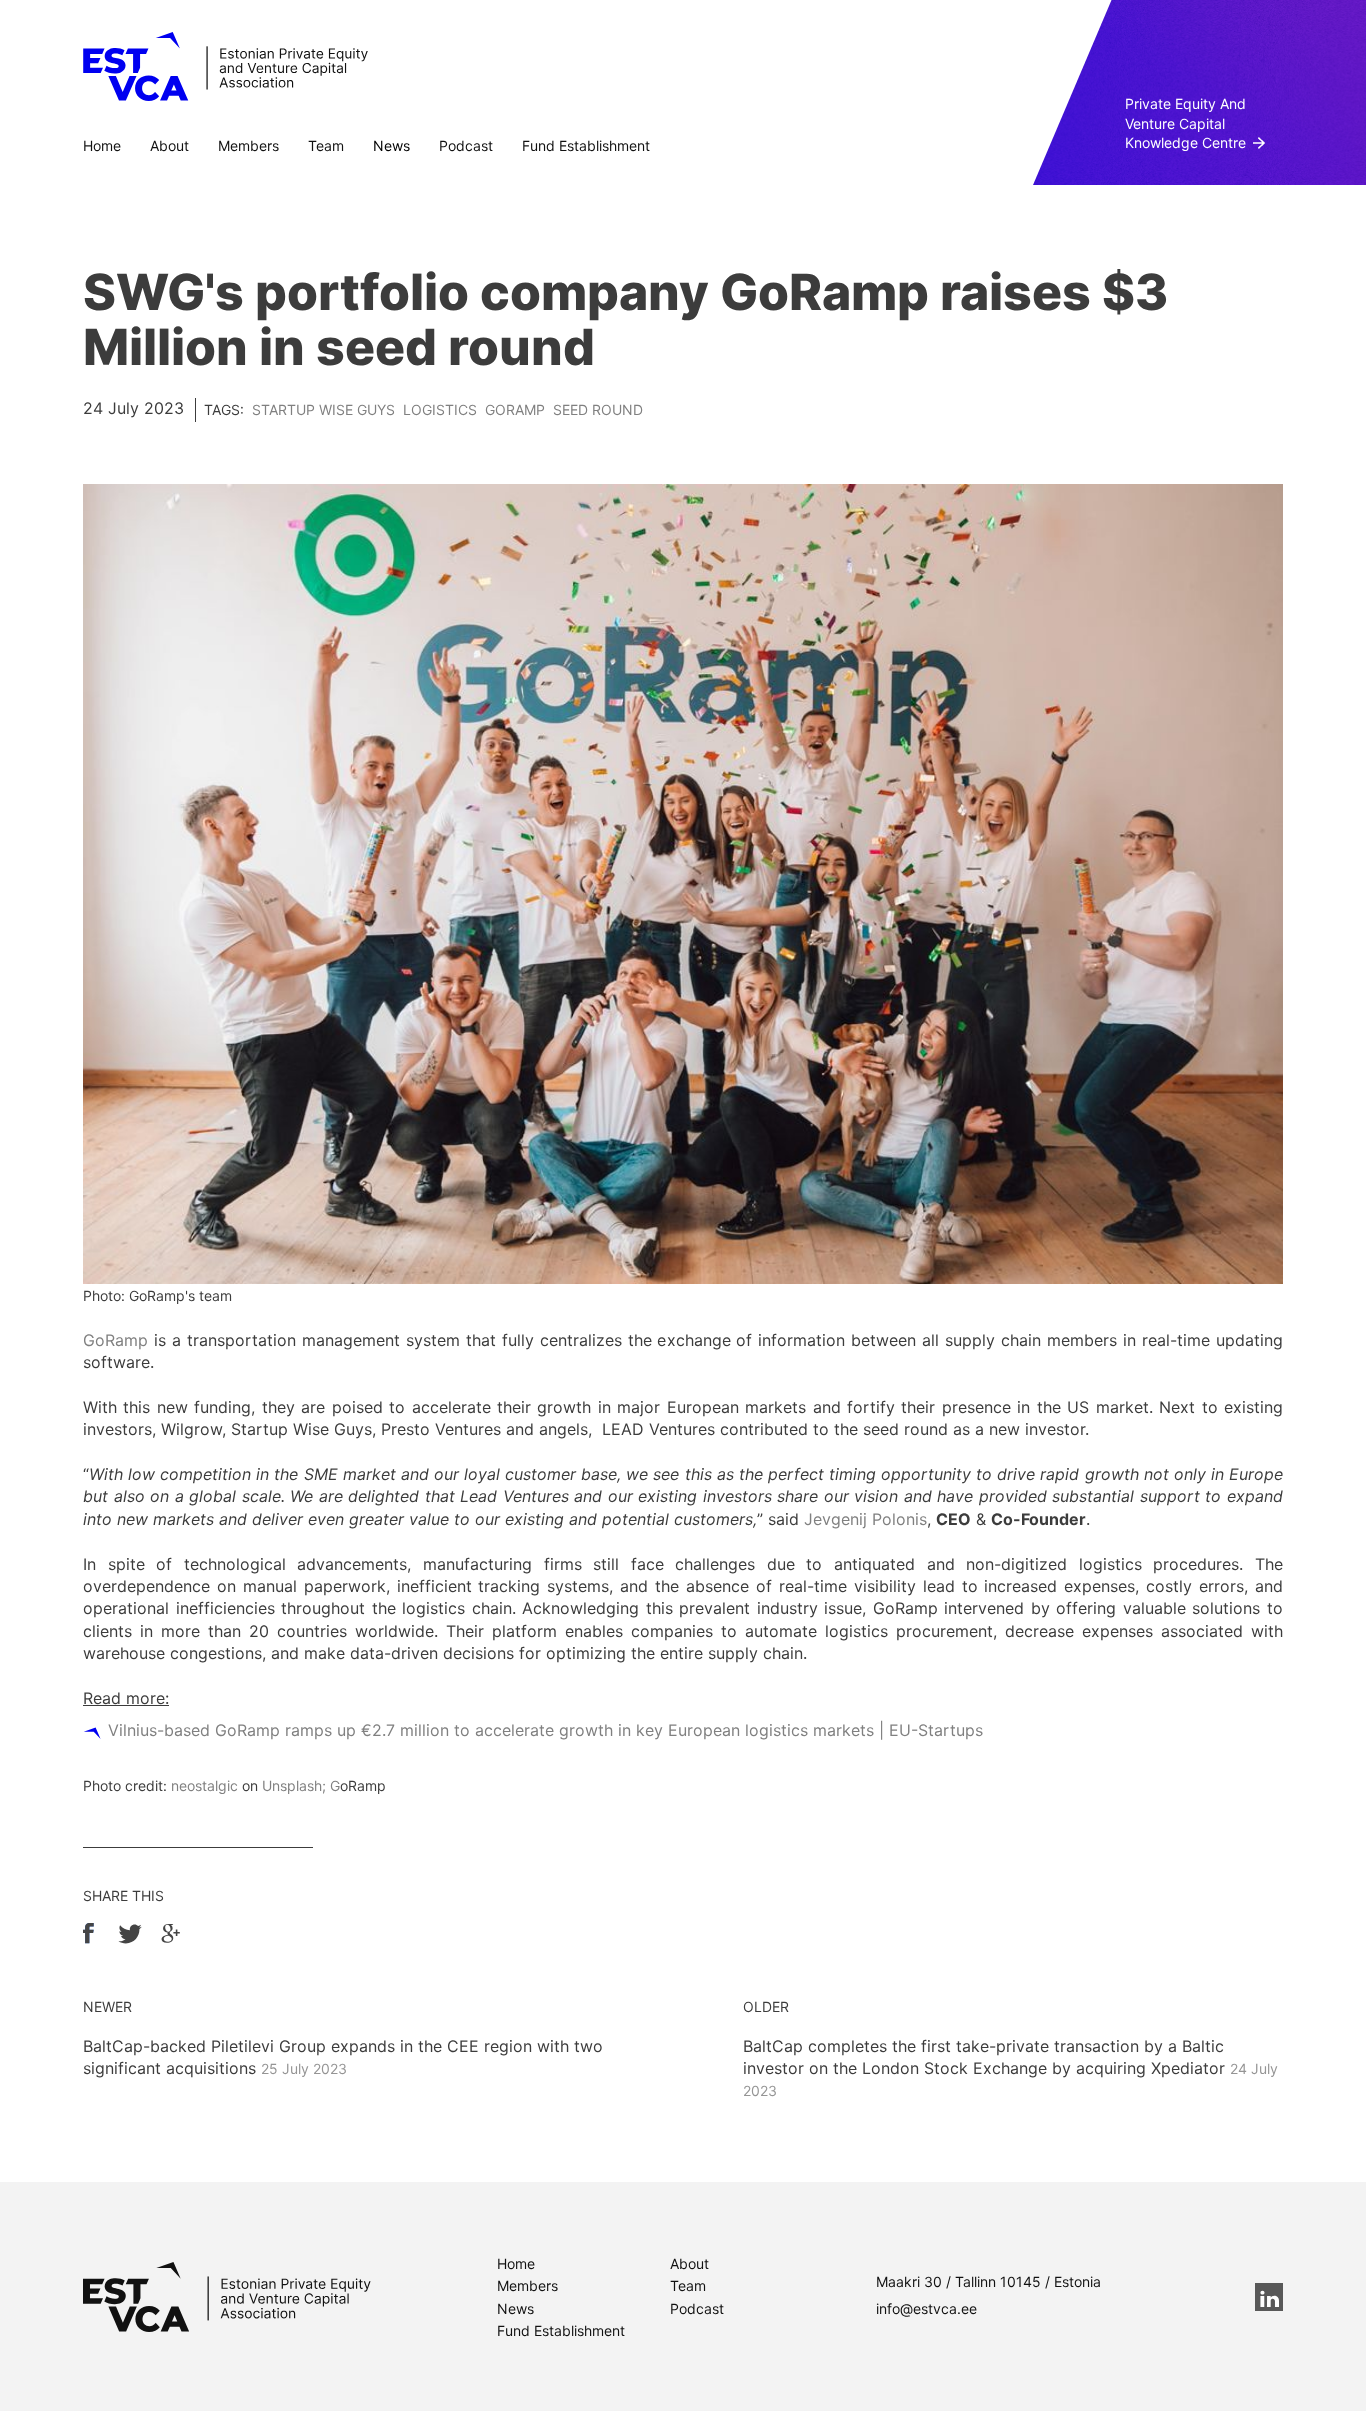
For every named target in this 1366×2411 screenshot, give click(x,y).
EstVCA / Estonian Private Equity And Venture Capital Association (225, 67)
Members (248, 145)
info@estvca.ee (926, 2308)
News (391, 145)
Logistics (440, 409)
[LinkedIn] (1269, 2297)
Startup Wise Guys (323, 409)
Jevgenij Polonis (865, 1519)
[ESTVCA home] (227, 2297)
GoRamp (515, 409)
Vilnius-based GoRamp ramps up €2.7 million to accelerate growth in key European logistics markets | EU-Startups (545, 1730)
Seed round (598, 409)
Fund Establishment (586, 145)
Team (326, 145)
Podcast (466, 145)
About (169, 145)
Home (102, 145)
